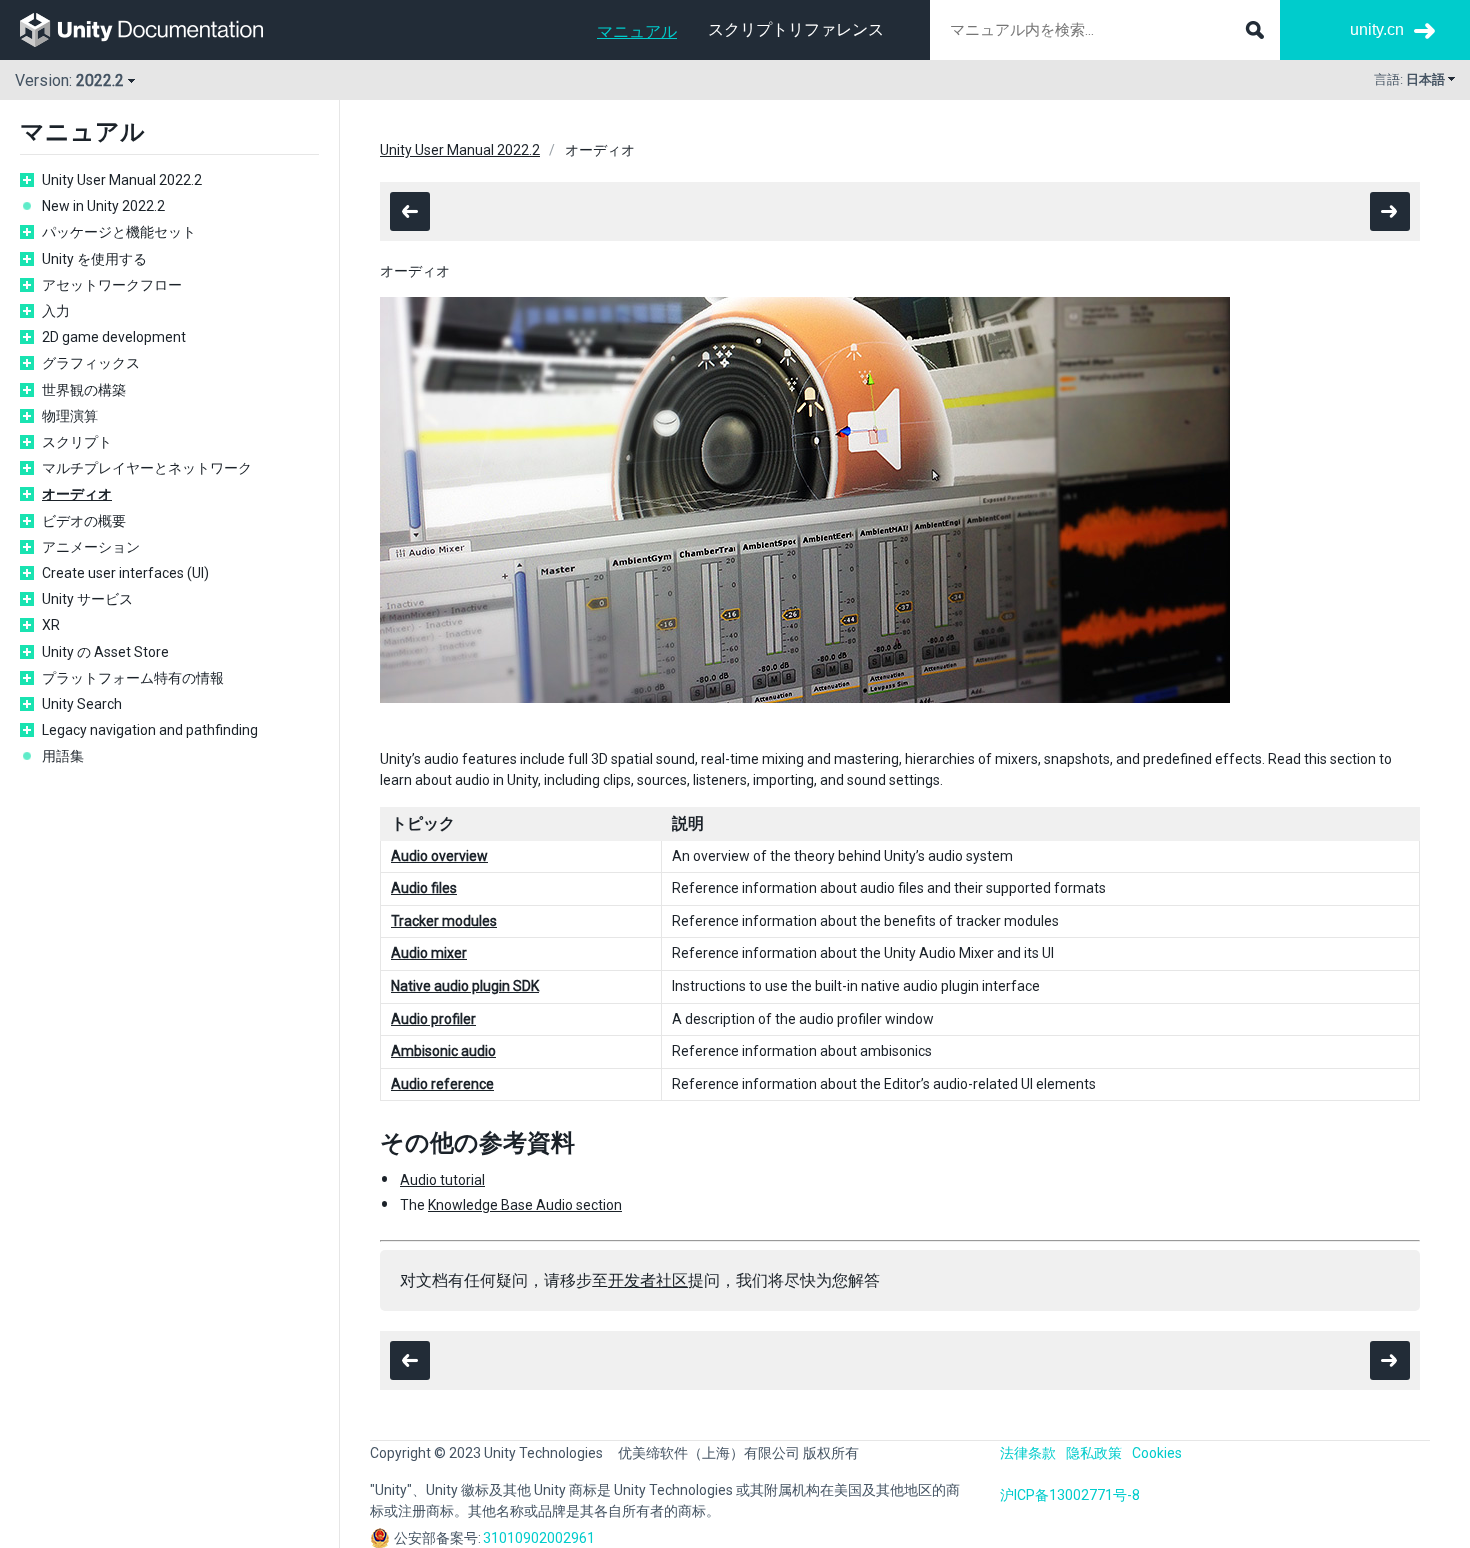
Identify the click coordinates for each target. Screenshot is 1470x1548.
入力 (56, 311)
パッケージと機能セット (119, 232)
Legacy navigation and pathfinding (150, 730)
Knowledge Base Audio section (525, 1205)
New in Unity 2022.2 (103, 206)
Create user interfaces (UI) (125, 573)
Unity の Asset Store (105, 652)
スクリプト (77, 442)
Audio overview (439, 856)
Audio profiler (433, 1019)
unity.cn (1377, 29)
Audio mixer (429, 953)
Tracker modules (444, 921)
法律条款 (1028, 1453)
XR (51, 625)
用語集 (63, 756)
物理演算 (70, 416)
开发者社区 (648, 1280)
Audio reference (442, 1084)
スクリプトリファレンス (796, 29)
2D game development (114, 337)
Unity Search (82, 704)
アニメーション (91, 547)
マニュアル (637, 31)
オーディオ (77, 494)
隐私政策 (1094, 1453)
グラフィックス (91, 363)
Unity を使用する (94, 259)
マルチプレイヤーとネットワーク (147, 468)
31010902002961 (539, 1538)
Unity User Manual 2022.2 (122, 180)
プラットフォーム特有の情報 (133, 678)
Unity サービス (87, 599)
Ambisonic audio (443, 1051)
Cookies (1157, 1453)
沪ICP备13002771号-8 (1070, 1495)
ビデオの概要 (84, 521)
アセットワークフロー (112, 285)
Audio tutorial (442, 1180)
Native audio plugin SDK (465, 986)
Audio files (424, 888)
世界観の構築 (84, 390)
